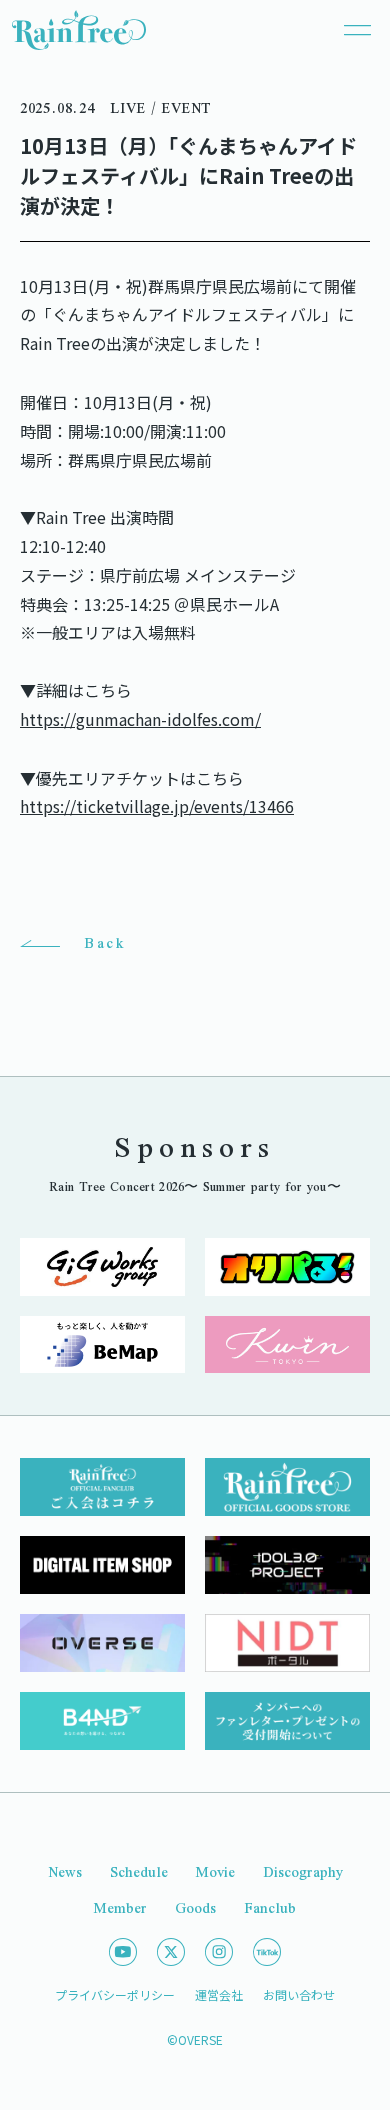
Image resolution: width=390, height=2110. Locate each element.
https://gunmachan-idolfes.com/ (140, 719)
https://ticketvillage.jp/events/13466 (157, 806)
